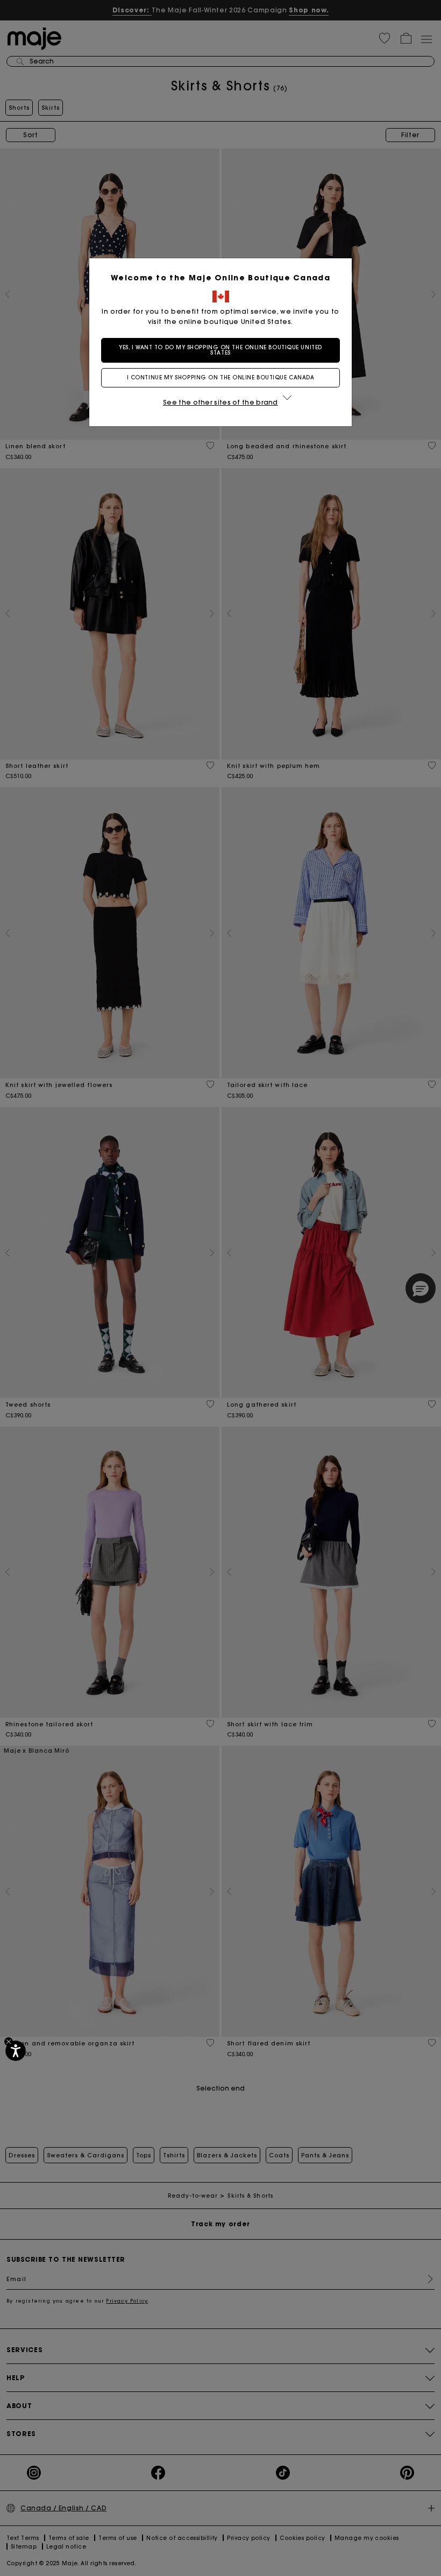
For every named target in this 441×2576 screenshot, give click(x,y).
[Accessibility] (16, 2051)
